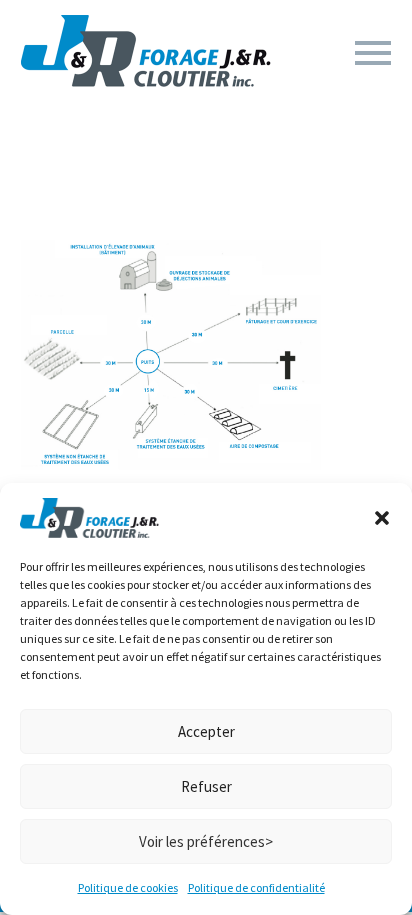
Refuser (206, 786)
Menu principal (373, 53)
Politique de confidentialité (256, 887)
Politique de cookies (128, 887)
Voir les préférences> (206, 841)
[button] (382, 518)
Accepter (206, 731)
